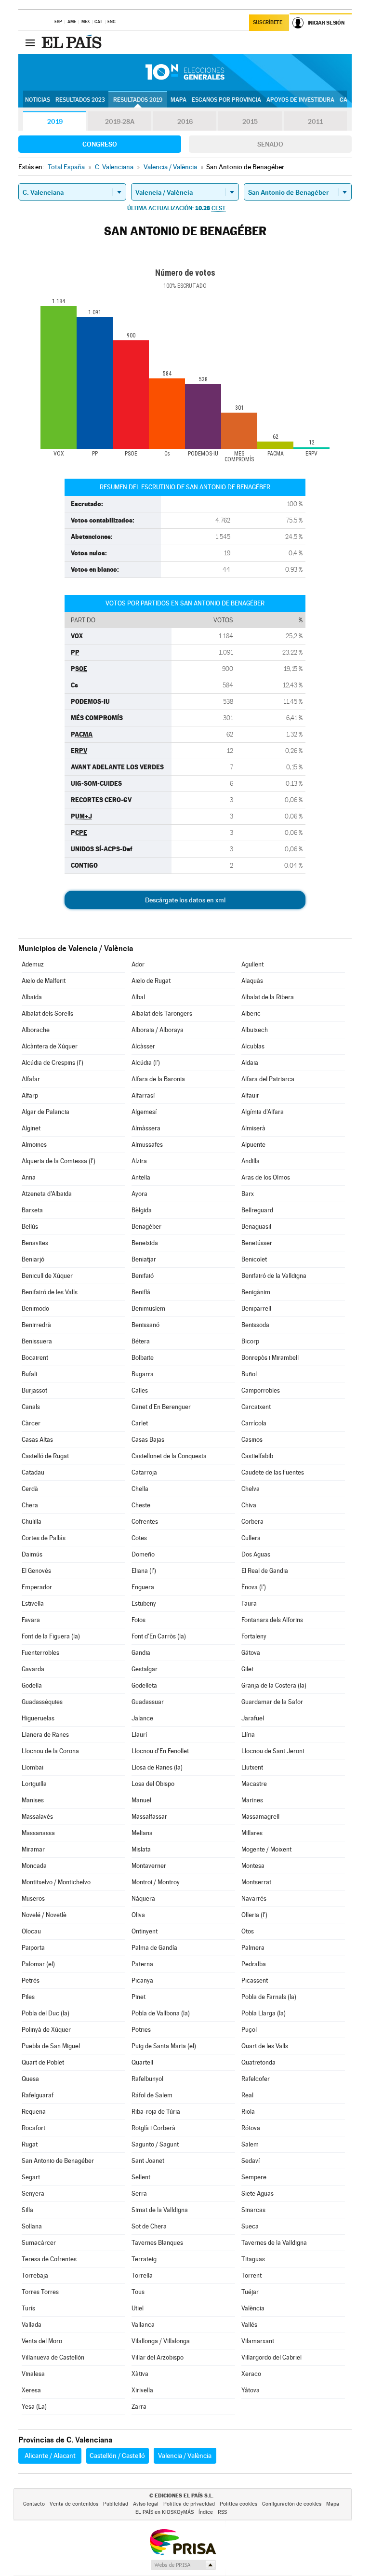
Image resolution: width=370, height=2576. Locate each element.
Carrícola (254, 1423)
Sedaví (251, 2161)
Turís (28, 2308)
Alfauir (250, 1095)
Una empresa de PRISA (183, 2542)
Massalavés (37, 1817)
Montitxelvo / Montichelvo (56, 1882)
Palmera (253, 1948)
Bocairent (35, 1358)
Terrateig (144, 2259)
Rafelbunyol (147, 2079)
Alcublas (253, 1046)
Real (247, 2095)
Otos (248, 1931)
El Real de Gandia (265, 1571)
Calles (140, 1390)
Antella (141, 1177)
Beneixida (145, 1243)
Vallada (32, 2325)
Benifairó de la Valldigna (274, 1276)
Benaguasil (256, 1227)
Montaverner (149, 1866)
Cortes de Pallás (44, 1538)
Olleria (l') (254, 1915)
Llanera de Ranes (45, 1735)
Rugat (30, 2144)
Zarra (139, 2407)
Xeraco (251, 2374)
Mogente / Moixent (266, 1849)
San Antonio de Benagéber (58, 2161)
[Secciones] (30, 42)
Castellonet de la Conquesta (169, 1456)
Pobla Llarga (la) (264, 2013)
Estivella (33, 1603)
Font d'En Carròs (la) (159, 1636)
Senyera (33, 2194)
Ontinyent (145, 1931)
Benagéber (146, 1227)
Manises (33, 1800)
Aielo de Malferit (44, 981)
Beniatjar (144, 1259)
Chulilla (32, 1522)
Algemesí (144, 1112)
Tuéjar (250, 2292)
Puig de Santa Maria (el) (164, 2046)
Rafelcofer (256, 2079)
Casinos (252, 1440)
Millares (252, 1833)
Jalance (142, 1718)
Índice (206, 2512)
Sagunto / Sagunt (155, 2144)
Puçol (249, 2030)
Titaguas (253, 2259)
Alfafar (31, 1079)
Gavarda (33, 1669)
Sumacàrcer (39, 2243)
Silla (27, 2210)
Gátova (251, 1653)
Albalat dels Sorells (47, 1013)
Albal (138, 997)
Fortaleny (254, 1636)
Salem (250, 2144)
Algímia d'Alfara (263, 1112)
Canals (31, 1407)
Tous (138, 2292)
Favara (31, 1620)
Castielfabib (257, 1456)
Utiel (138, 2308)
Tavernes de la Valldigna (274, 2243)
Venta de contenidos (74, 2504)
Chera (30, 1505)
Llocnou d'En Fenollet (160, 1751)
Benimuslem (148, 1308)
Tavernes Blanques (157, 2243)
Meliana (142, 1833)
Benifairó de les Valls (50, 1292)
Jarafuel (253, 1718)
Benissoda (255, 1325)
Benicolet (254, 1259)
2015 (250, 121)
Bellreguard (257, 1210)
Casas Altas (37, 1440)
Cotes (139, 1538)
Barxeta (32, 1210)
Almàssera (146, 1128)
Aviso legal (146, 2504)
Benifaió (143, 1276)
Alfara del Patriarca (268, 1079)
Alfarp (30, 1095)
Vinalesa (33, 2374)
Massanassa (38, 1833)
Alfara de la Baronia (158, 1079)
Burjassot (34, 1390)
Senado (270, 144)
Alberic (251, 1013)
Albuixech (255, 1030)
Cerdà (30, 1489)
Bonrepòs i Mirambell (270, 1358)
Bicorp (250, 1341)
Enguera (143, 1587)
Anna (29, 1177)
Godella (32, 1685)
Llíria (248, 1735)
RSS (222, 2512)
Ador (138, 964)
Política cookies (238, 2504)
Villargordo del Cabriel (271, 2357)
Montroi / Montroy (156, 1882)
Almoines (34, 1145)
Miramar (33, 1849)
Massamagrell (260, 1817)
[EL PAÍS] (73, 42)
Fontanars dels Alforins (272, 1620)
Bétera (141, 1341)
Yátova (251, 2390)
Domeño (143, 1554)
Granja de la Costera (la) (274, 1685)
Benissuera (37, 1341)
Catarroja (144, 1472)
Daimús (32, 1554)
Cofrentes (145, 1522)
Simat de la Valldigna (160, 2210)
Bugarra (143, 1374)
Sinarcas (253, 2210)
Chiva (249, 1505)
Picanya (142, 1980)
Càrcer (31, 1423)
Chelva (251, 1489)
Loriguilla (34, 1784)
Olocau (31, 1931)
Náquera (143, 1898)
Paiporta (33, 1948)
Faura (249, 1603)
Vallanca (143, 2325)
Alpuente (253, 1145)
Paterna (142, 1964)
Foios (139, 1620)
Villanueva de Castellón (53, 2357)
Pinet (139, 1997)
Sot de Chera (149, 2226)
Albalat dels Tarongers (162, 1013)
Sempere (254, 2177)
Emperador (37, 1587)
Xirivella (142, 2390)
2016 (185, 121)
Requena (34, 2112)
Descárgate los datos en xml (185, 900)
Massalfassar (149, 1817)
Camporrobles (261, 1390)
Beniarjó (33, 1259)
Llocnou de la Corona (50, 1751)
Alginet (31, 1128)
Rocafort (33, 2128)
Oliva (138, 1915)
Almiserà (253, 1128)
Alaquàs (252, 981)
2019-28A (120, 121)
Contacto (34, 2504)
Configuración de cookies (292, 2504)
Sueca (250, 2226)
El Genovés (36, 1571)
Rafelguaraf (38, 2095)
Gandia (141, 1653)
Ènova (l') (254, 1587)
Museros (33, 1898)
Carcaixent (256, 1407)
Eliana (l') (144, 1571)
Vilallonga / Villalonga (161, 2341)
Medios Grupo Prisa (183, 2565)
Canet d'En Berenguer (161, 1407)
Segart (31, 2177)
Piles (28, 1997)
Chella (140, 1489)
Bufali (29, 1374)
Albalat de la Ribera (268, 997)
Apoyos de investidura (300, 100)
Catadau (33, 1472)
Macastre (254, 1784)
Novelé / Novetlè (44, 1915)
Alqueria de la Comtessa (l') (59, 1161)
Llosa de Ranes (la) (157, 1767)
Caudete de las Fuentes (273, 1472)
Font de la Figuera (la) (51, 1636)
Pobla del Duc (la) (46, 2013)
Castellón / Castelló (117, 2455)
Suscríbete (268, 22)
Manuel (141, 1800)
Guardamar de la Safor (272, 1702)
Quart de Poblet (43, 2062)
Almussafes (147, 1145)
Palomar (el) (38, 1964)
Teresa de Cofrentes (49, 2259)
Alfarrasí (143, 1095)
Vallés (249, 2325)
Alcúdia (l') (146, 1063)
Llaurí (139, 1735)
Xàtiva (140, 2374)
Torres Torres (40, 2292)
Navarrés (254, 1898)
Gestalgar (145, 1669)
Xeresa (31, 2390)
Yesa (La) (34, 2407)
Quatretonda (258, 2062)
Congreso (100, 144)
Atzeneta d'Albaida (47, 1194)
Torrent (251, 2275)
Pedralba (254, 1964)
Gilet (247, 1669)
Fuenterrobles (40, 1653)
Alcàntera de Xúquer (50, 1046)
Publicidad (116, 2504)
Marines (252, 1800)
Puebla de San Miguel (51, 2046)
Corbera (252, 1522)
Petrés (31, 1980)
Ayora (139, 1194)
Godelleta (144, 1685)
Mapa (178, 100)
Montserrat (256, 1882)
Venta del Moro (42, 2341)
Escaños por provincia (226, 100)
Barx (248, 1194)
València (253, 2308)
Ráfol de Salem (152, 2095)
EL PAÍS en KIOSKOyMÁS (165, 2512)
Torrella (142, 2275)
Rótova (251, 2128)
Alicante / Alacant (50, 2455)
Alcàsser (143, 1046)
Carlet (140, 1423)
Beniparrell (256, 1308)
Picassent (255, 1980)
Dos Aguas (256, 1554)
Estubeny (144, 1603)
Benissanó (145, 1325)
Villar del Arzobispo (158, 2357)
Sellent (141, 2177)
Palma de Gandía (154, 1948)
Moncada (34, 1866)
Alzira (139, 1161)
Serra (139, 2194)
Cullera (251, 1538)
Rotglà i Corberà (153, 2128)
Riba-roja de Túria (156, 2112)
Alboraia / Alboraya (158, 1030)
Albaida (32, 997)
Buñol (249, 1374)
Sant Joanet (148, 2161)
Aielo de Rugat (151, 981)
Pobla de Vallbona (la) (161, 2013)
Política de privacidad (189, 2504)
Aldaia (250, 1063)
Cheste (141, 1505)
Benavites (35, 1243)
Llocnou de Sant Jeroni (273, 1751)
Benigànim (256, 1292)
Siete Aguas (258, 2194)
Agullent (252, 964)
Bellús (30, 1227)
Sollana (32, 2226)
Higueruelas (38, 1718)
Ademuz (33, 964)
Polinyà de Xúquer (46, 2030)
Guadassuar (148, 1702)
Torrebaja (35, 2275)
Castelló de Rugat (45, 1456)
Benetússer (257, 1243)
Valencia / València (185, 2455)
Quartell (142, 2062)
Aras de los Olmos (266, 1177)
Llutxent (252, 1767)
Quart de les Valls (265, 2046)
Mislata (141, 1849)
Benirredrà (36, 1325)
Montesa (253, 1866)
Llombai (33, 1767)
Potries (141, 2030)
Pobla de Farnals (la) (269, 1997)
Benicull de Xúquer (47, 1276)
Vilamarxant (258, 2341)
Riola (248, 2112)
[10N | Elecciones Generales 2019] (185, 72)
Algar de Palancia (46, 1112)
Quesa (30, 2079)
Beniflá (141, 1292)
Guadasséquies (42, 1702)
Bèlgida (142, 1210)
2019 (55, 121)
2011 (315, 121)
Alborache (36, 1030)
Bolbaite (143, 1358)
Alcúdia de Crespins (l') (53, 1063)
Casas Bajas (148, 1440)
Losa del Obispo (153, 1784)
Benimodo (35, 1308)
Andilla (251, 1161)
